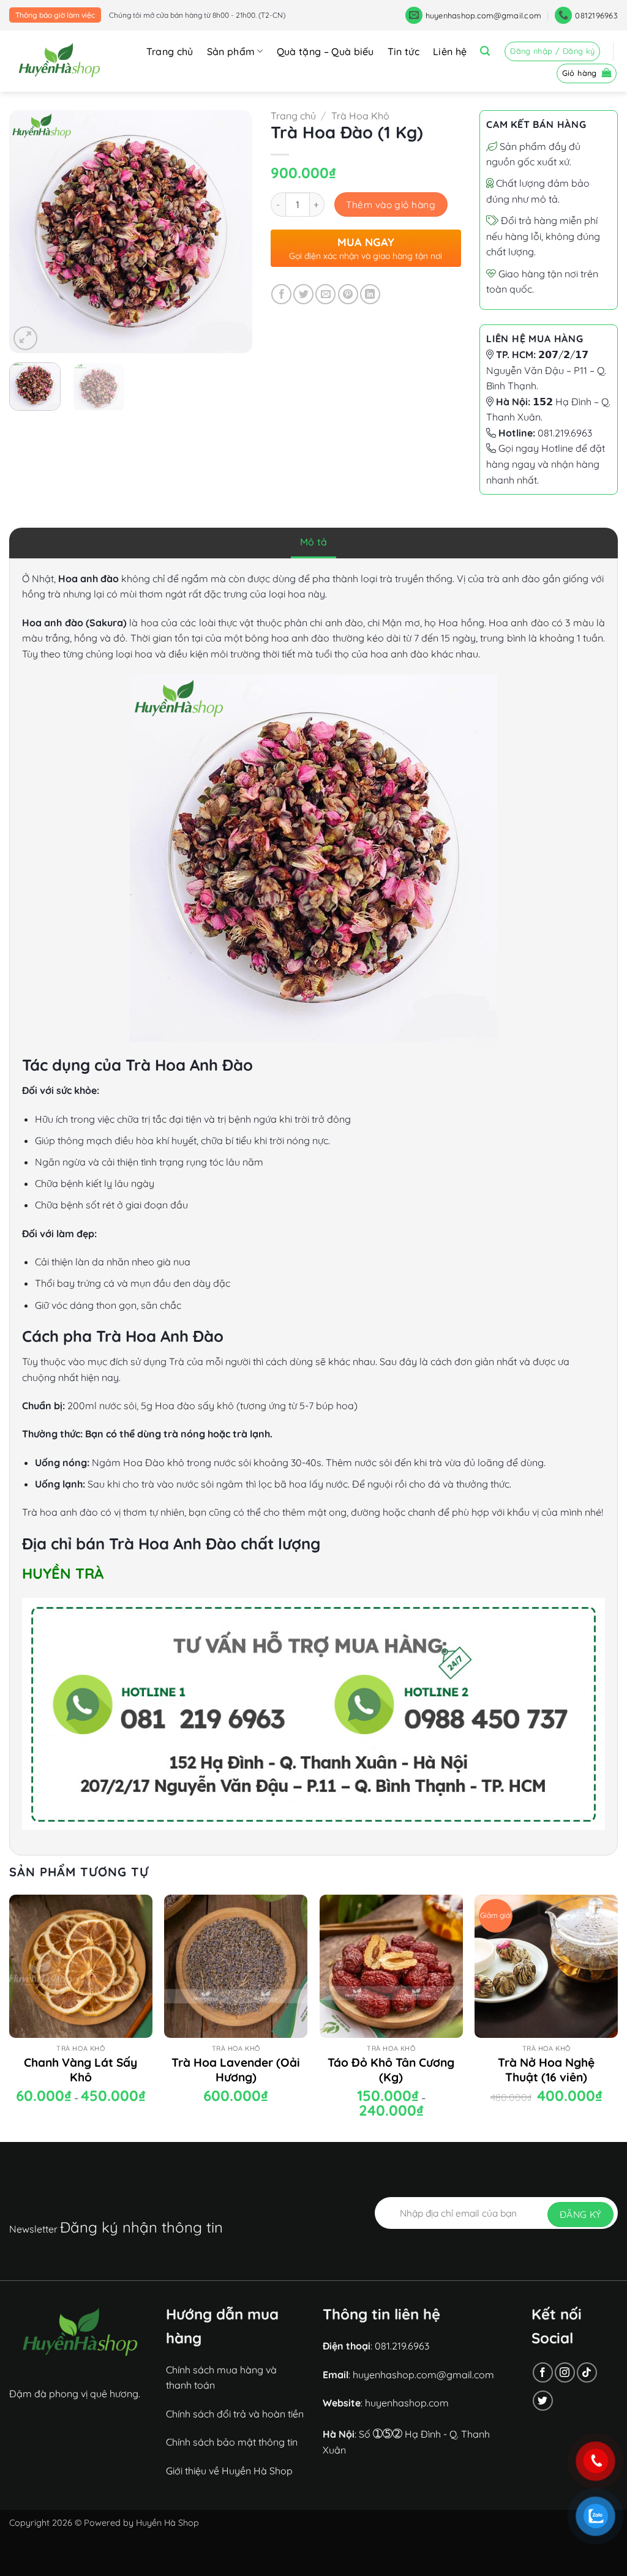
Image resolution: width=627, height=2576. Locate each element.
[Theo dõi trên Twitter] (543, 2401)
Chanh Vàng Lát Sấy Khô (81, 2070)
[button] (485, 51)
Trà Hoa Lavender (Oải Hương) (236, 2070)
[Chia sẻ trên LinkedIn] (370, 294)
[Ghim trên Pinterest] (348, 294)
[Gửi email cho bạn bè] (325, 294)
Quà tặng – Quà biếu (325, 51)
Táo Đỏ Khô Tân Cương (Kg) (391, 2070)
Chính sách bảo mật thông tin (232, 2442)
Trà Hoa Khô (360, 116)
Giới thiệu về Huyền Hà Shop (229, 2471)
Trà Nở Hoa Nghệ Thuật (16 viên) (546, 2070)
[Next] (232, 232)
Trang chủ (170, 51)
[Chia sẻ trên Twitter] (303, 294)
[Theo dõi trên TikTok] (587, 2372)
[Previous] (29, 232)
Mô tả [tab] (314, 542)
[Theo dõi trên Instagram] (565, 2372)
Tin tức (404, 51)
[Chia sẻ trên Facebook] (281, 294)
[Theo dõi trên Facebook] (543, 2372)
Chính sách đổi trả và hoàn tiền (235, 2414)
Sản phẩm (231, 51)
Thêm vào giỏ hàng (391, 204)
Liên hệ (450, 51)
